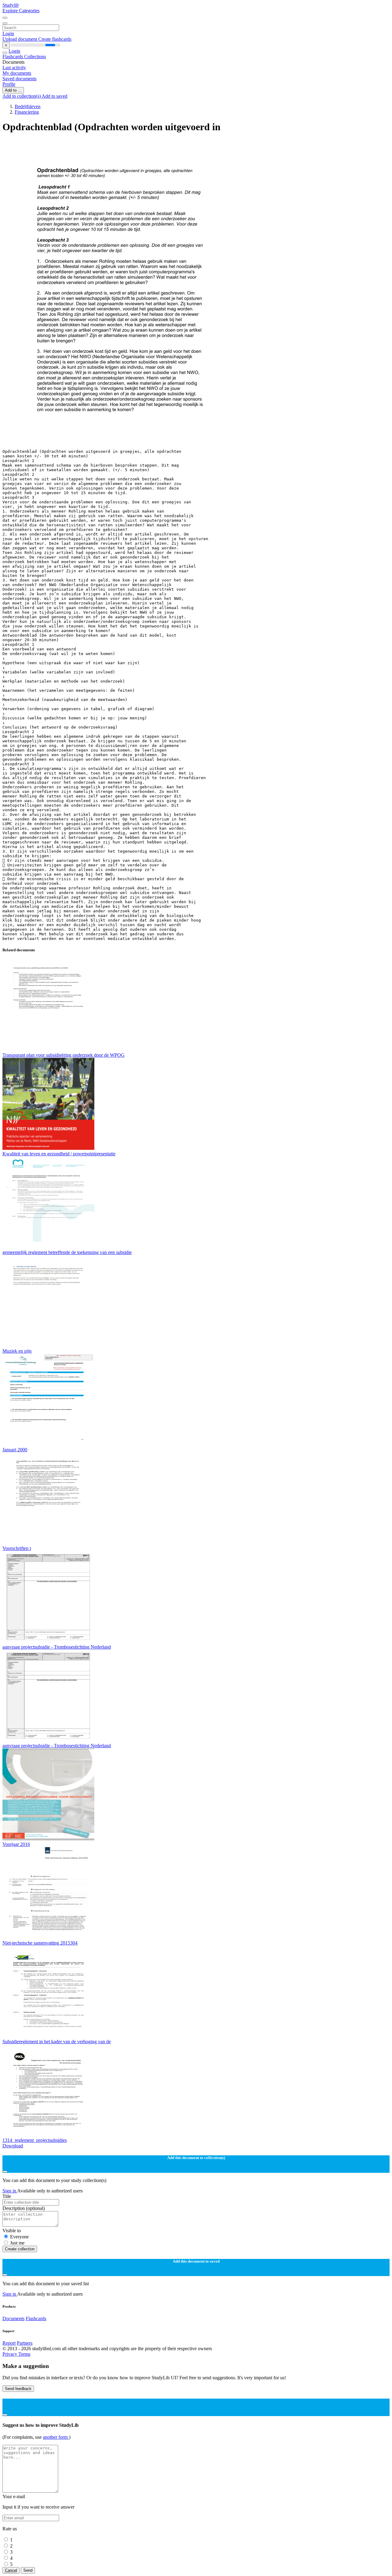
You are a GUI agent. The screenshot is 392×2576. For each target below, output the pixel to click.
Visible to (12, 2231)
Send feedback (18, 2389)
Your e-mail (14, 2496)
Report (9, 2343)
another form (56, 2437)
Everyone (19, 2237)
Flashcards (13, 57)
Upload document (20, 39)
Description (24, 2208)
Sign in (10, 2191)
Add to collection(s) (22, 96)
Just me (17, 2243)
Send (28, 2570)
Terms (24, 2354)
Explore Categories (21, 11)
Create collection (20, 2249)
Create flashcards (55, 39)
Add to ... (13, 90)
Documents (13, 2318)
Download (13, 2146)
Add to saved (55, 96)
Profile (9, 84)
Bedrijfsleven (28, 106)
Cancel (11, 2570)
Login (8, 34)
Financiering (27, 112)
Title (7, 2196)
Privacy (10, 2354)
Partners (25, 2343)
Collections (35, 57)
